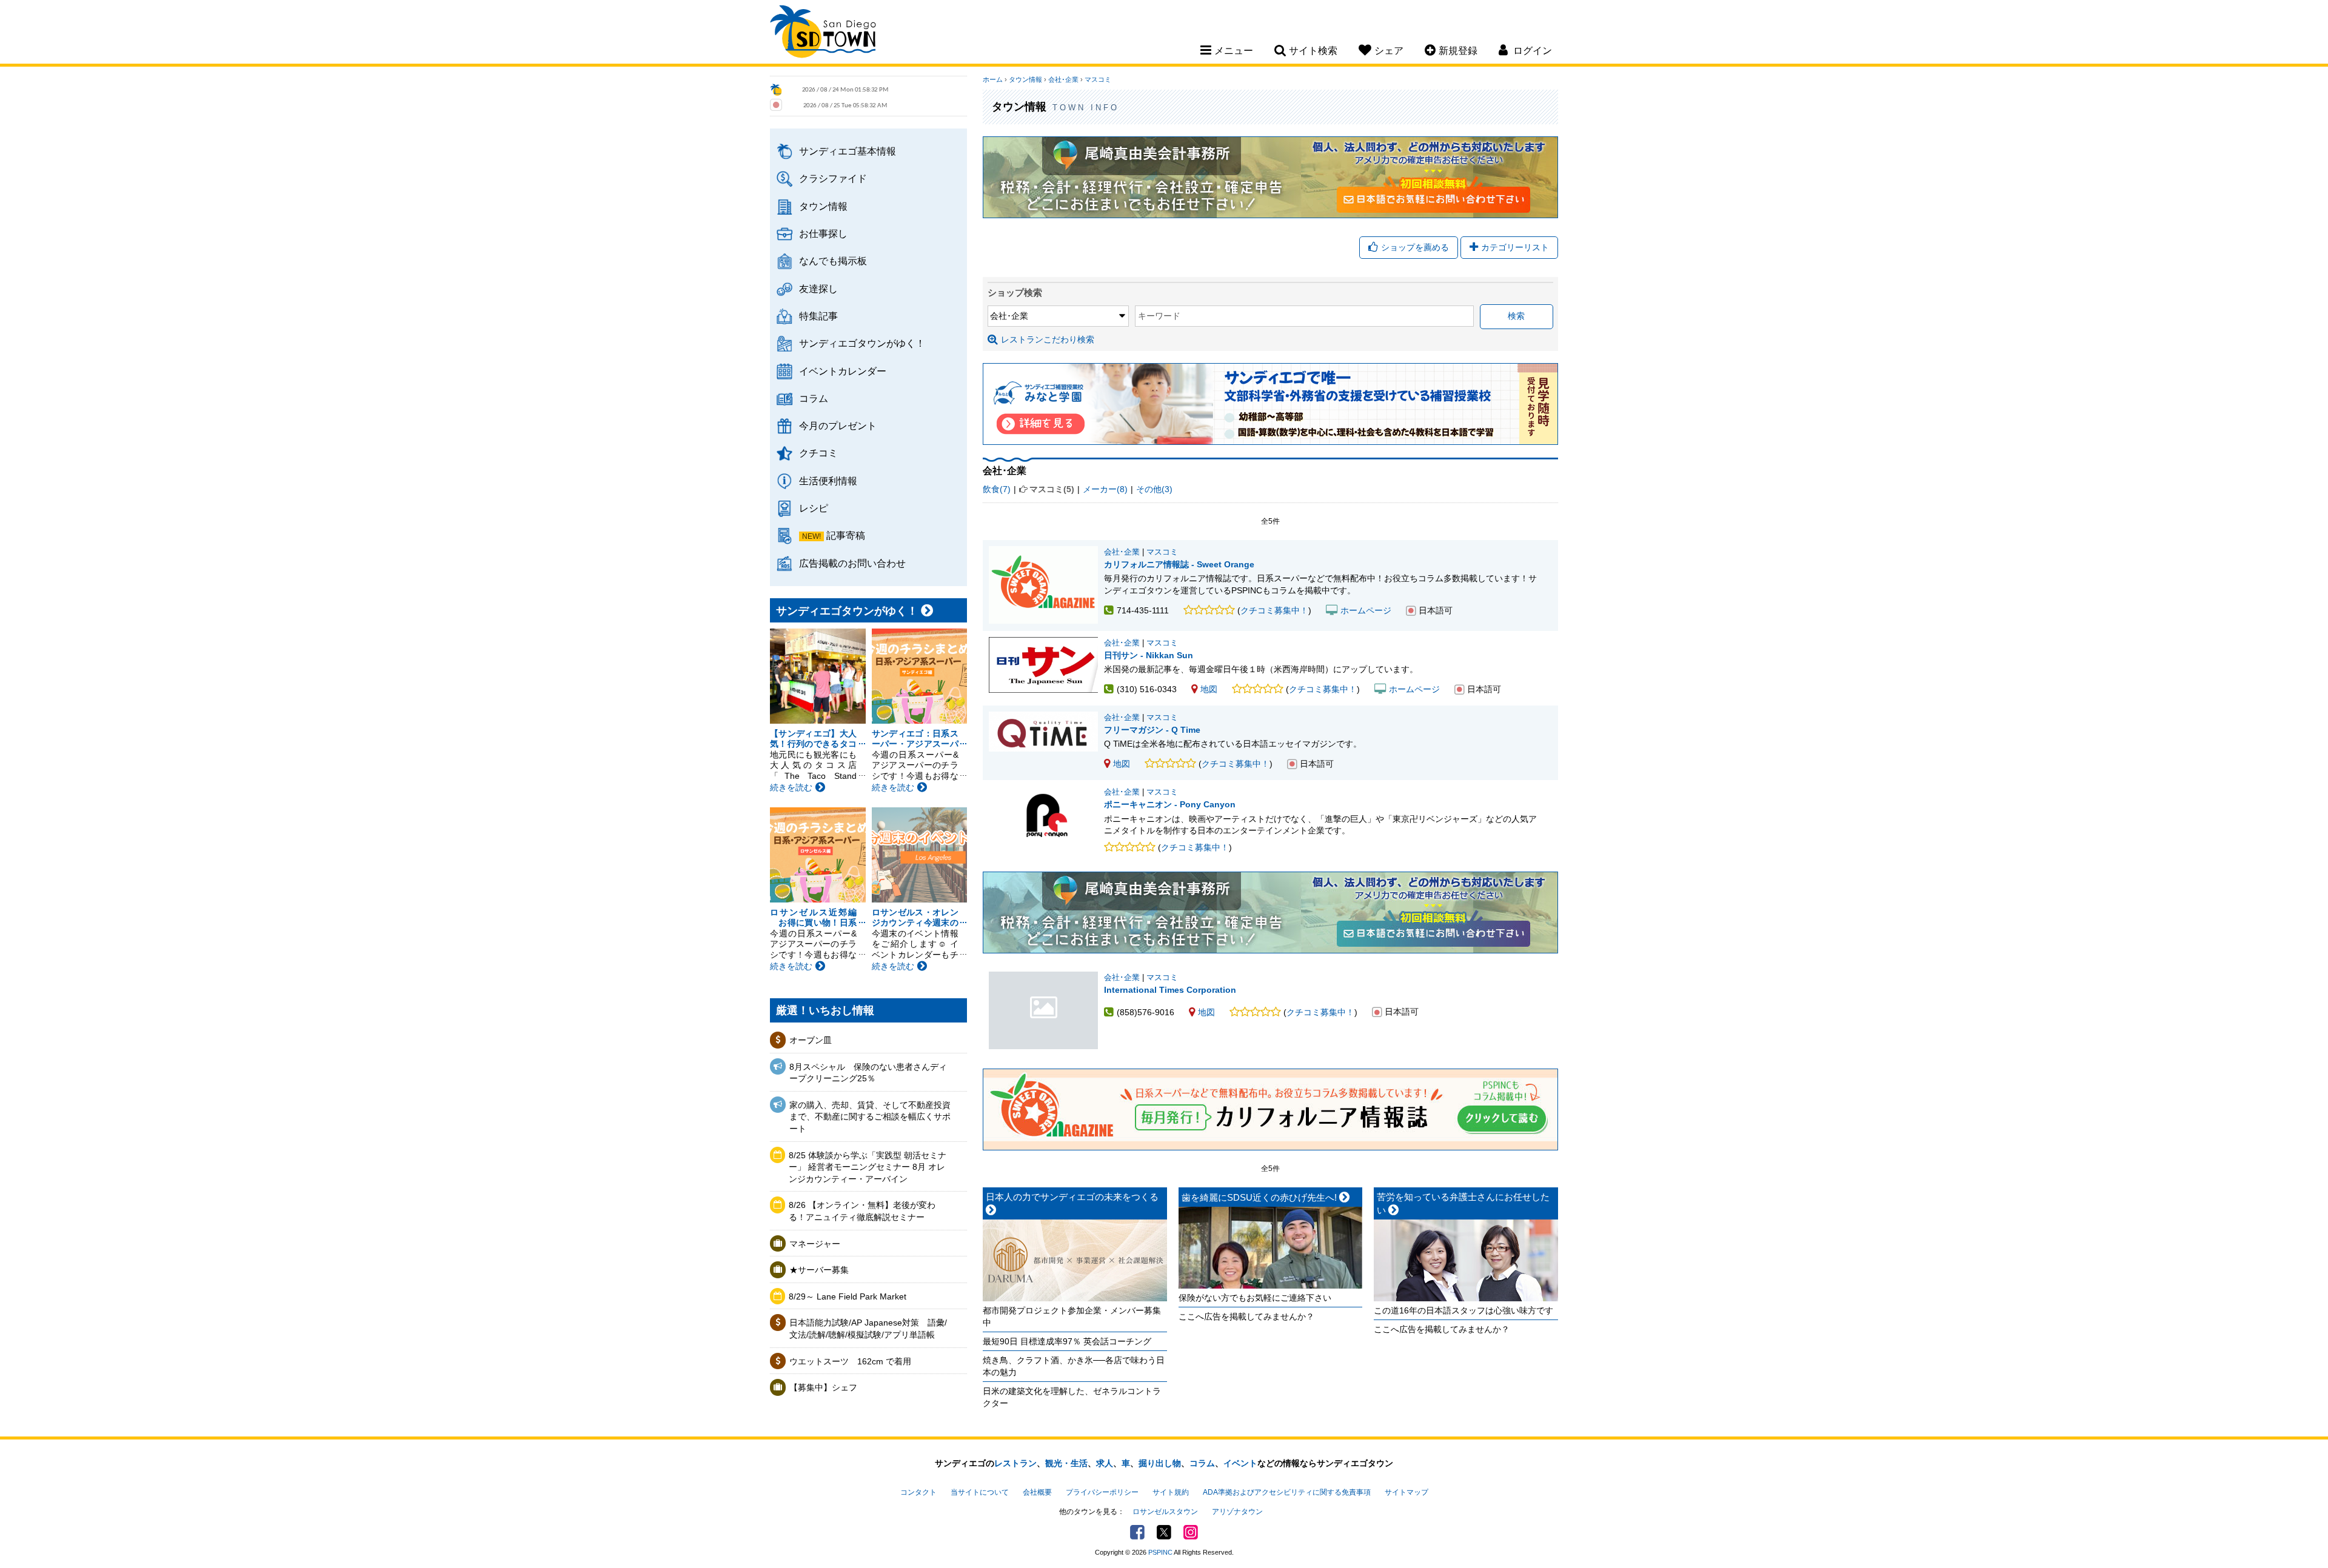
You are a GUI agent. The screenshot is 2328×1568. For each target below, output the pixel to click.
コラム (814, 398)
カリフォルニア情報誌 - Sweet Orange (1179, 564)
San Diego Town (823, 33)
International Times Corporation (1043, 1010)
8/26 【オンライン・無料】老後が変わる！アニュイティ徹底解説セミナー (862, 1211)
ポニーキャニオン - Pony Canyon (1170, 804)
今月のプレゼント (838, 425)
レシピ (814, 508)
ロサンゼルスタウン (1165, 1512)
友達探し (818, 289)
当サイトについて (980, 1492)
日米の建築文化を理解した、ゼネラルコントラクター (1072, 1397)
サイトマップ (1406, 1492)
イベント (1240, 1463)
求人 (1105, 1463)
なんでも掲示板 (833, 261)
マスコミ (1098, 79)
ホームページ (1366, 610)
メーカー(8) (1105, 489)
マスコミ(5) (1052, 489)
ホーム (993, 79)
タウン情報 (823, 206)
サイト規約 (1171, 1492)
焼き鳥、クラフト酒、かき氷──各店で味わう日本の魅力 (1074, 1366)
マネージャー (815, 1244)
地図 (1209, 689)
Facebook (1137, 1532)
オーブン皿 (811, 1040)
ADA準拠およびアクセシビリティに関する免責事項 (1287, 1492)
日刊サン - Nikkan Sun (1149, 655)
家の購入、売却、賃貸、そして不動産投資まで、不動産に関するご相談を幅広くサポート (870, 1117)
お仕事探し (823, 233)
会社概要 (1037, 1492)
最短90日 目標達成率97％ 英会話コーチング (1067, 1341)
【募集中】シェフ (823, 1387)
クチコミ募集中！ (1274, 610)
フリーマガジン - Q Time (1152, 730)
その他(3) (1154, 489)
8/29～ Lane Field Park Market (848, 1296)
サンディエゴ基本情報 (848, 151)
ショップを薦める (1415, 247)
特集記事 (818, 316)
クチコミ (818, 453)
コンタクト (918, 1492)
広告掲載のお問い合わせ (852, 563)
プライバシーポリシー (1102, 1492)
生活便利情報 (828, 481)
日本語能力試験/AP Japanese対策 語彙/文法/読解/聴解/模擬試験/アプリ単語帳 (868, 1329)
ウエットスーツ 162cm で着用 (850, 1361)
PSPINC (1160, 1552)
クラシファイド (833, 178)
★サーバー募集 (819, 1270)
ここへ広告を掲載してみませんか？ (1246, 1316)
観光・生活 (1066, 1463)
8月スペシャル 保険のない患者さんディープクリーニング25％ (868, 1073)
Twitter (1164, 1532)
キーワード (1159, 316)
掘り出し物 (1160, 1463)
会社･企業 (1063, 79)
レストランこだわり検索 (1048, 339)
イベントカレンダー (843, 371)
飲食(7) (997, 489)
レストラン (1015, 1463)
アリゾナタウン (1237, 1512)
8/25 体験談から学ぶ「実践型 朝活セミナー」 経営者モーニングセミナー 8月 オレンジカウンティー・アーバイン (868, 1167)
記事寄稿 (846, 535)
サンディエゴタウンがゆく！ (862, 343)
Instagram (1191, 1532)
